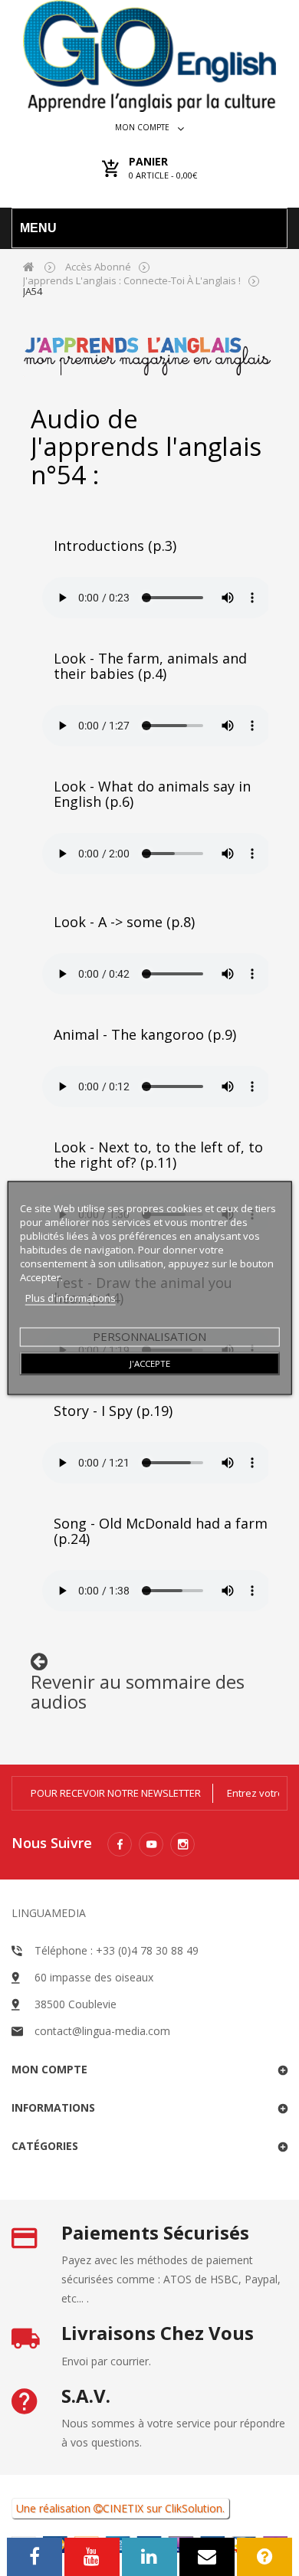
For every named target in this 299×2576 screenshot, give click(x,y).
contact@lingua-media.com (102, 2031)
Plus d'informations (71, 1298)
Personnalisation (149, 1336)
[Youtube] (151, 1844)
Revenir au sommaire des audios (138, 1691)
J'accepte (150, 1363)
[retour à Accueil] (29, 266)
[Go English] (149, 56)
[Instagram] (182, 1844)
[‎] (39, 1665)
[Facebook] (120, 1844)
